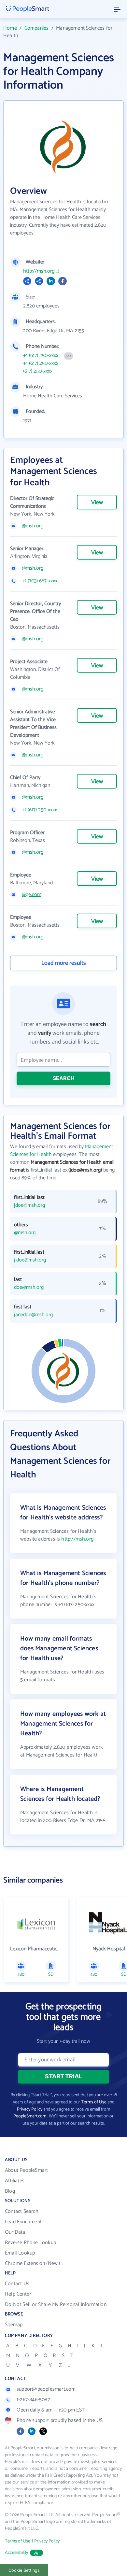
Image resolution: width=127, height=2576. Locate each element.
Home (10, 28)
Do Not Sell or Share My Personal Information (56, 2305)
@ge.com (32, 895)
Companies (37, 28)
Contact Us (17, 2284)
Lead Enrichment (23, 2222)
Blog (10, 2191)
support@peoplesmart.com (46, 2389)
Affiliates (15, 2181)
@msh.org (33, 526)
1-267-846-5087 (33, 2400)
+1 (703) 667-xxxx (40, 581)
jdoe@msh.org (29, 1205)
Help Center (18, 2294)
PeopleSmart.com (30, 2116)
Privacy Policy (30, 2109)
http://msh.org (39, 271)
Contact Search (22, 2211)
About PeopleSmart (26, 2170)
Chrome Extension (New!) (33, 2263)
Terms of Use (94, 2102)
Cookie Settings (24, 2570)
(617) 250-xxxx (38, 371)
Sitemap (14, 2325)
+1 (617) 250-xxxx (41, 356)
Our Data (15, 2232)
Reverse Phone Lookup (30, 2243)
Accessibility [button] (17, 2553)
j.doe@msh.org (30, 1260)
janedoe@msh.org (33, 1315)
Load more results (64, 963)
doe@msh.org (29, 1288)
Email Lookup (20, 2253)
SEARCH (64, 1078)
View (97, 503)
